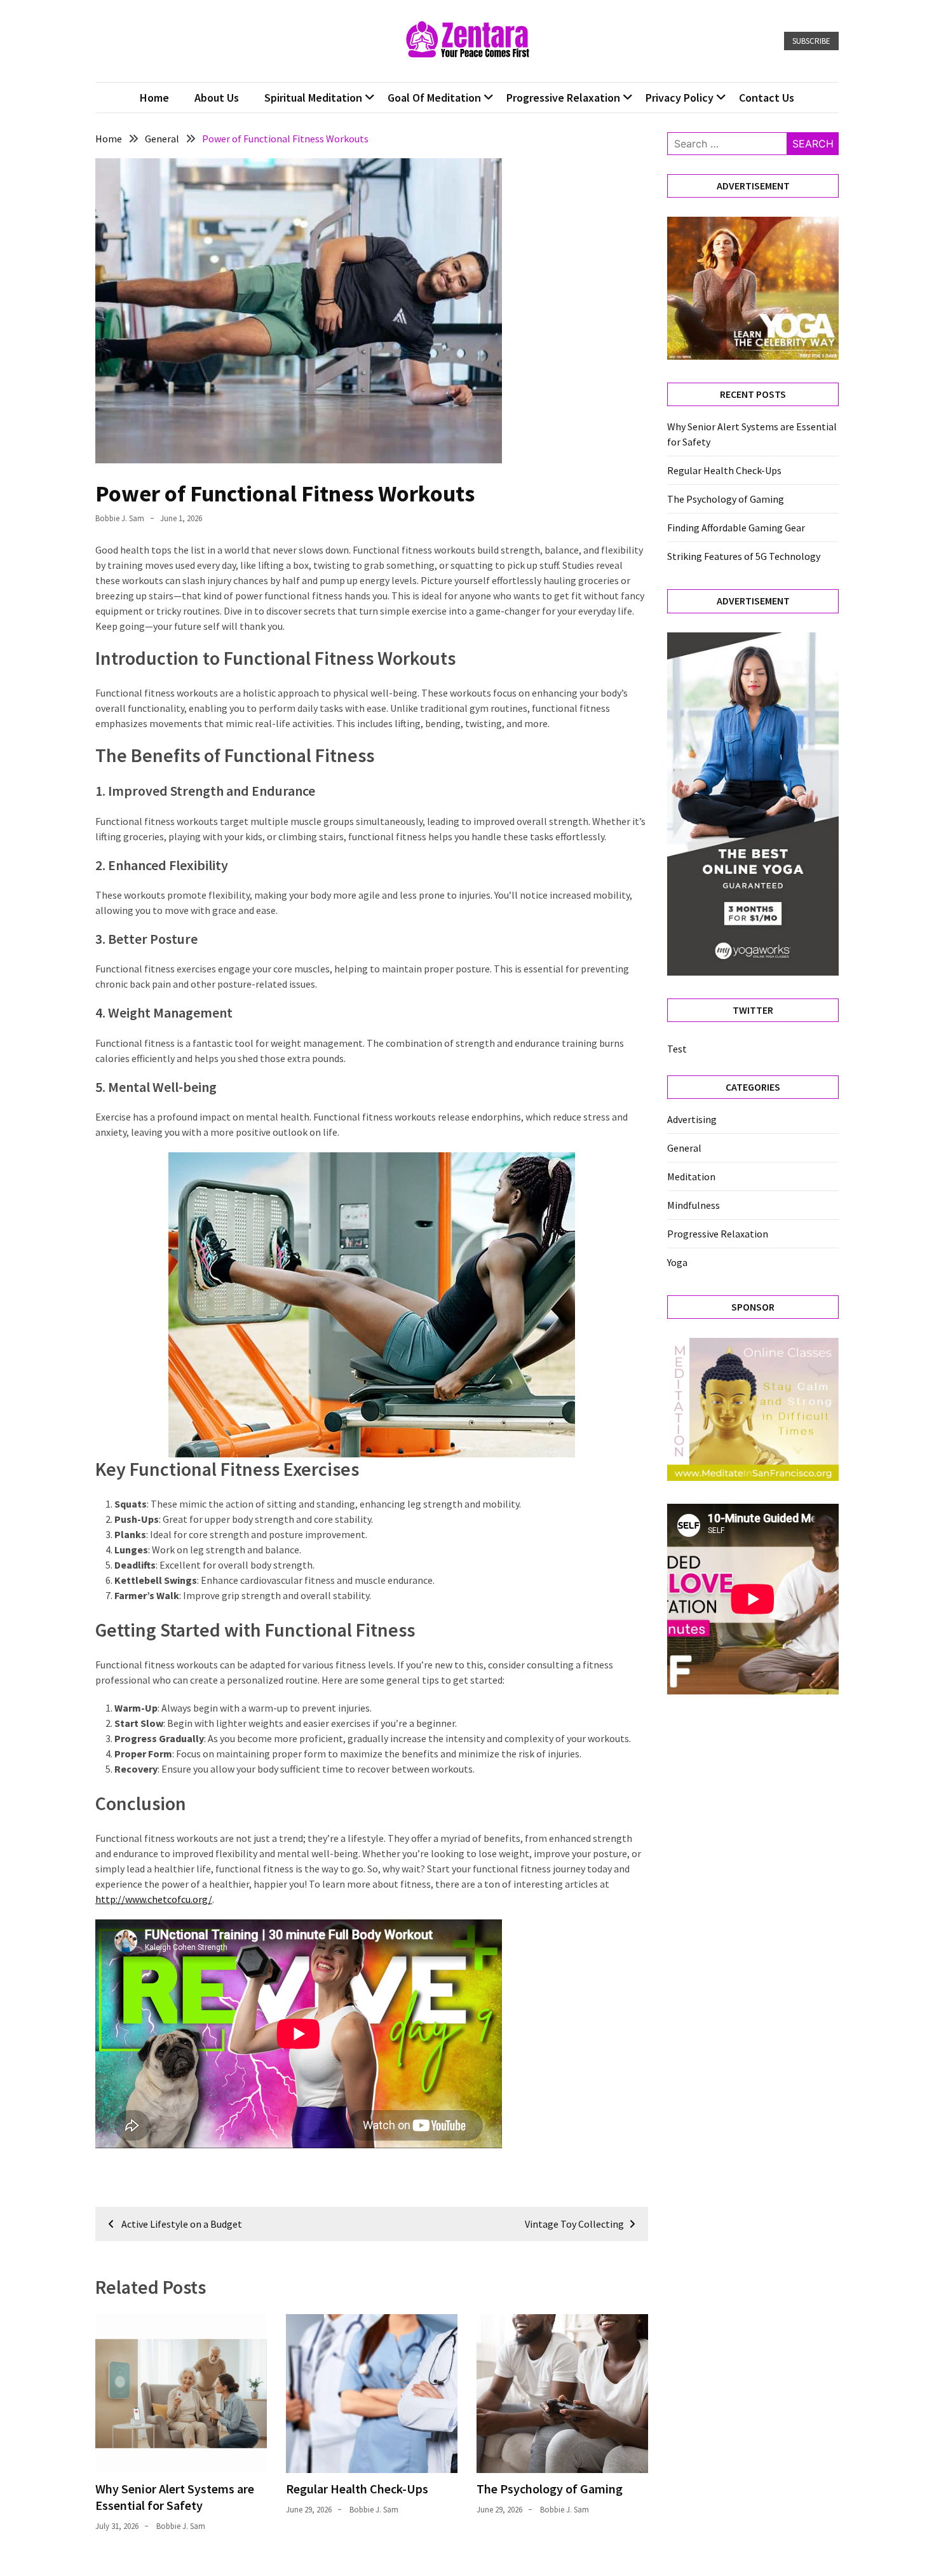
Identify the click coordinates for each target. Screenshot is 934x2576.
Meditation (691, 1176)
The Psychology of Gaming (550, 2489)
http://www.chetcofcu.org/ (154, 1899)
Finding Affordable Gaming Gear (736, 528)
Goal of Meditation (434, 98)
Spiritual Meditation (313, 98)
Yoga (677, 1262)
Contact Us (767, 98)
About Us (217, 98)
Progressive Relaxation (563, 98)
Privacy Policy (680, 98)
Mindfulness (694, 1205)
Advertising (692, 1119)
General (684, 1148)
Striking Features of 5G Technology (744, 556)
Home (154, 98)
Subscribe (811, 41)
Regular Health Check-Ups (357, 2489)
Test (677, 1049)
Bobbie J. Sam (120, 518)
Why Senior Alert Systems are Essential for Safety (175, 2497)
